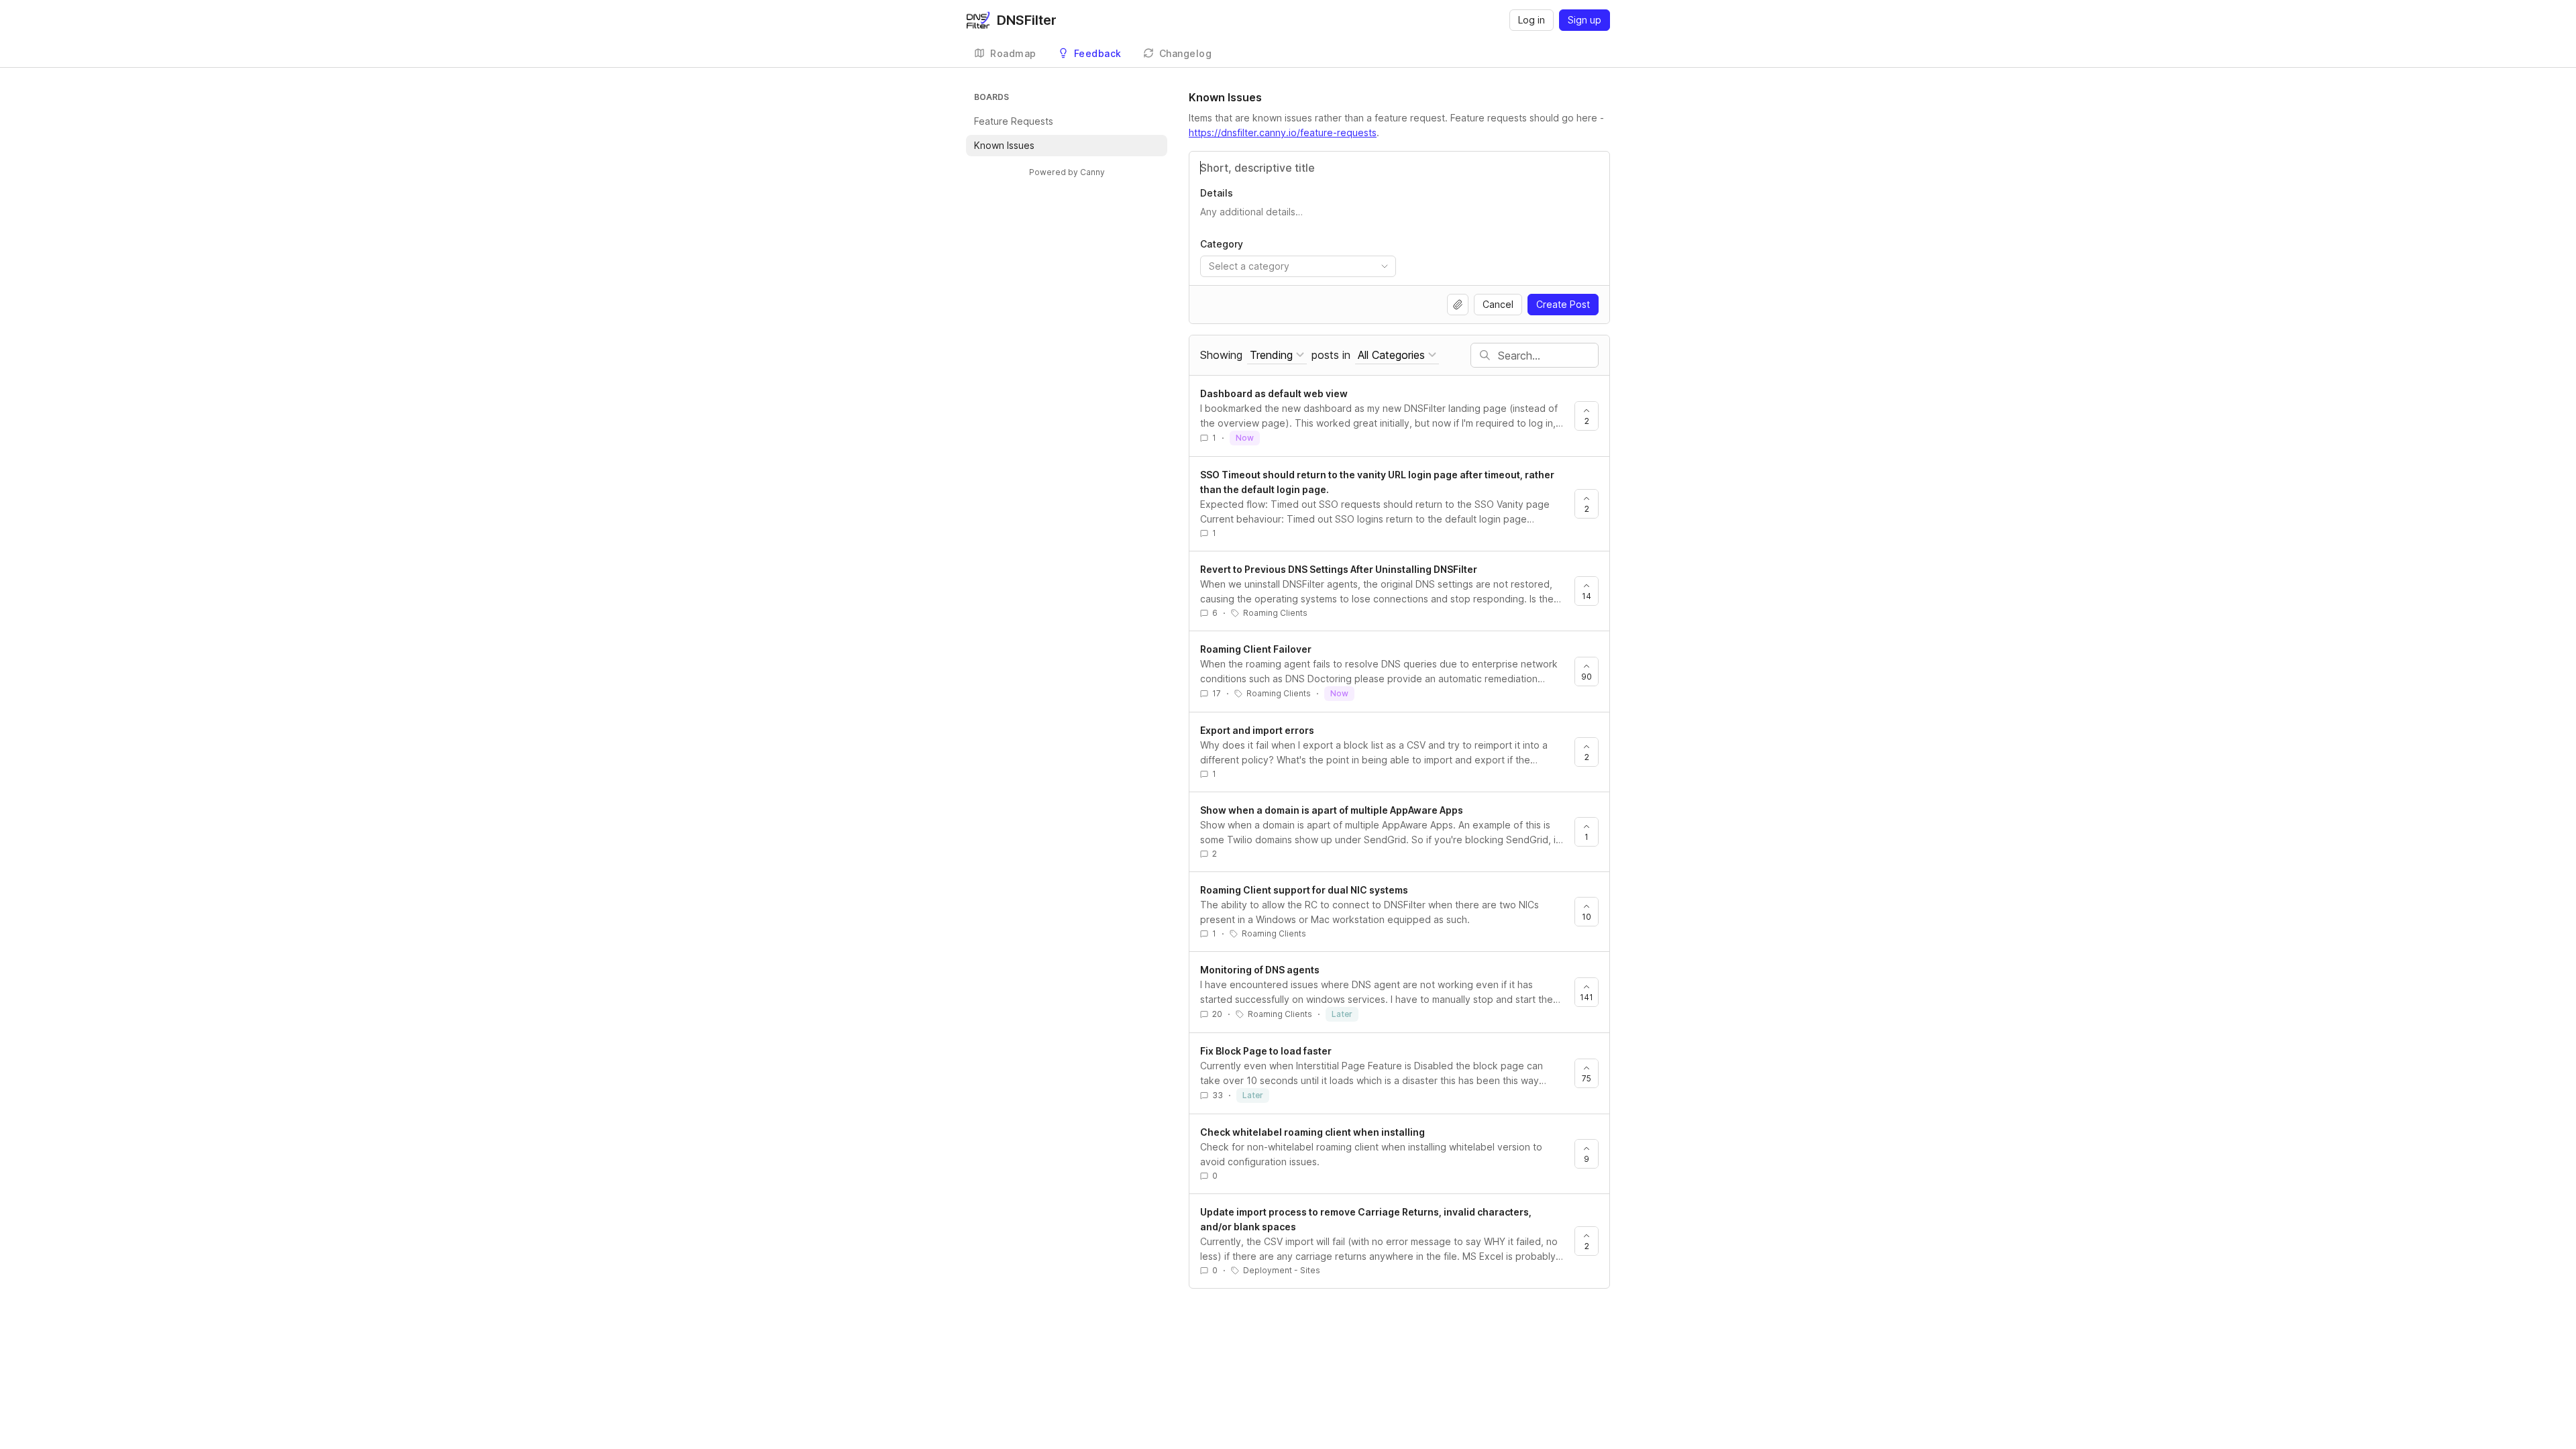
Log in (1532, 20)
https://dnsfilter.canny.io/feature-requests (1283, 132)
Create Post (1563, 304)
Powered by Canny (1067, 172)
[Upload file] (1458, 305)
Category (1222, 244)
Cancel (1498, 304)
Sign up (1585, 20)
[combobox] (1298, 266)
